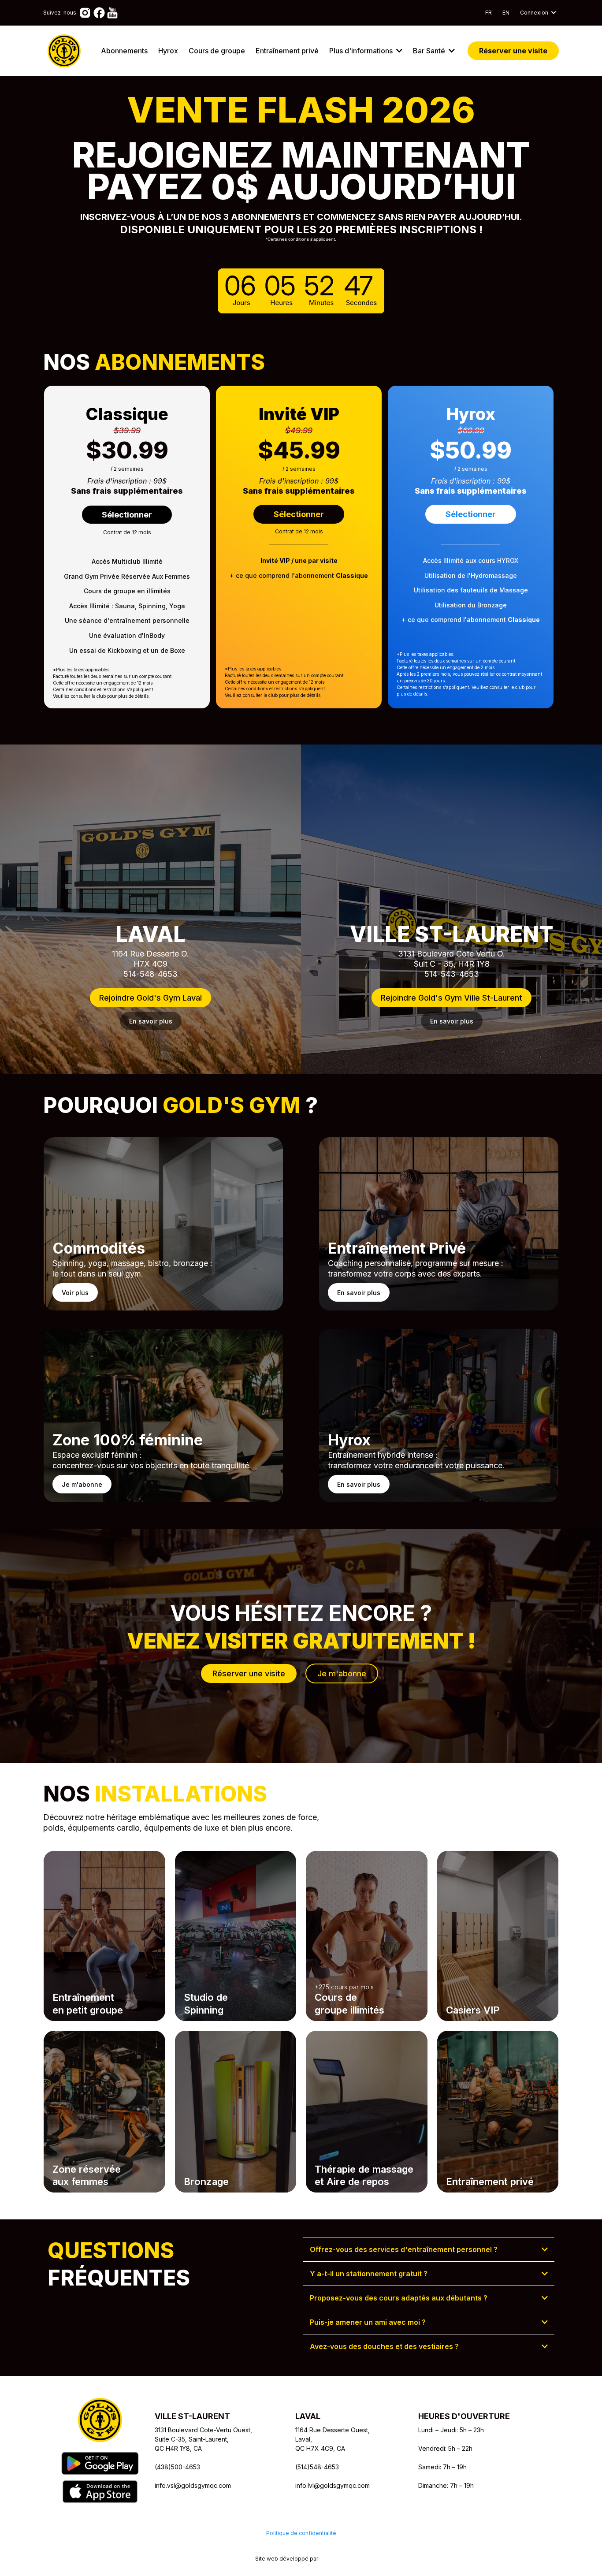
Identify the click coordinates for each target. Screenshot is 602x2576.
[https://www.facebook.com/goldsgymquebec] (99, 12)
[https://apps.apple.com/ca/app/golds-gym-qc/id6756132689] (100, 2491)
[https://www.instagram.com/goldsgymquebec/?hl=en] (85, 12)
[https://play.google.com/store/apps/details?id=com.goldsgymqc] (100, 2463)
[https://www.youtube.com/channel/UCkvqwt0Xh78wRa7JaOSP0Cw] (112, 12)
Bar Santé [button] (430, 51)
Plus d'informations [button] (362, 51)
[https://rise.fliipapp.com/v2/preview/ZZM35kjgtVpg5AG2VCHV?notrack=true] (100, 2420)
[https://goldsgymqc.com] (64, 51)
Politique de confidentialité (301, 2533)
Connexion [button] (535, 13)
